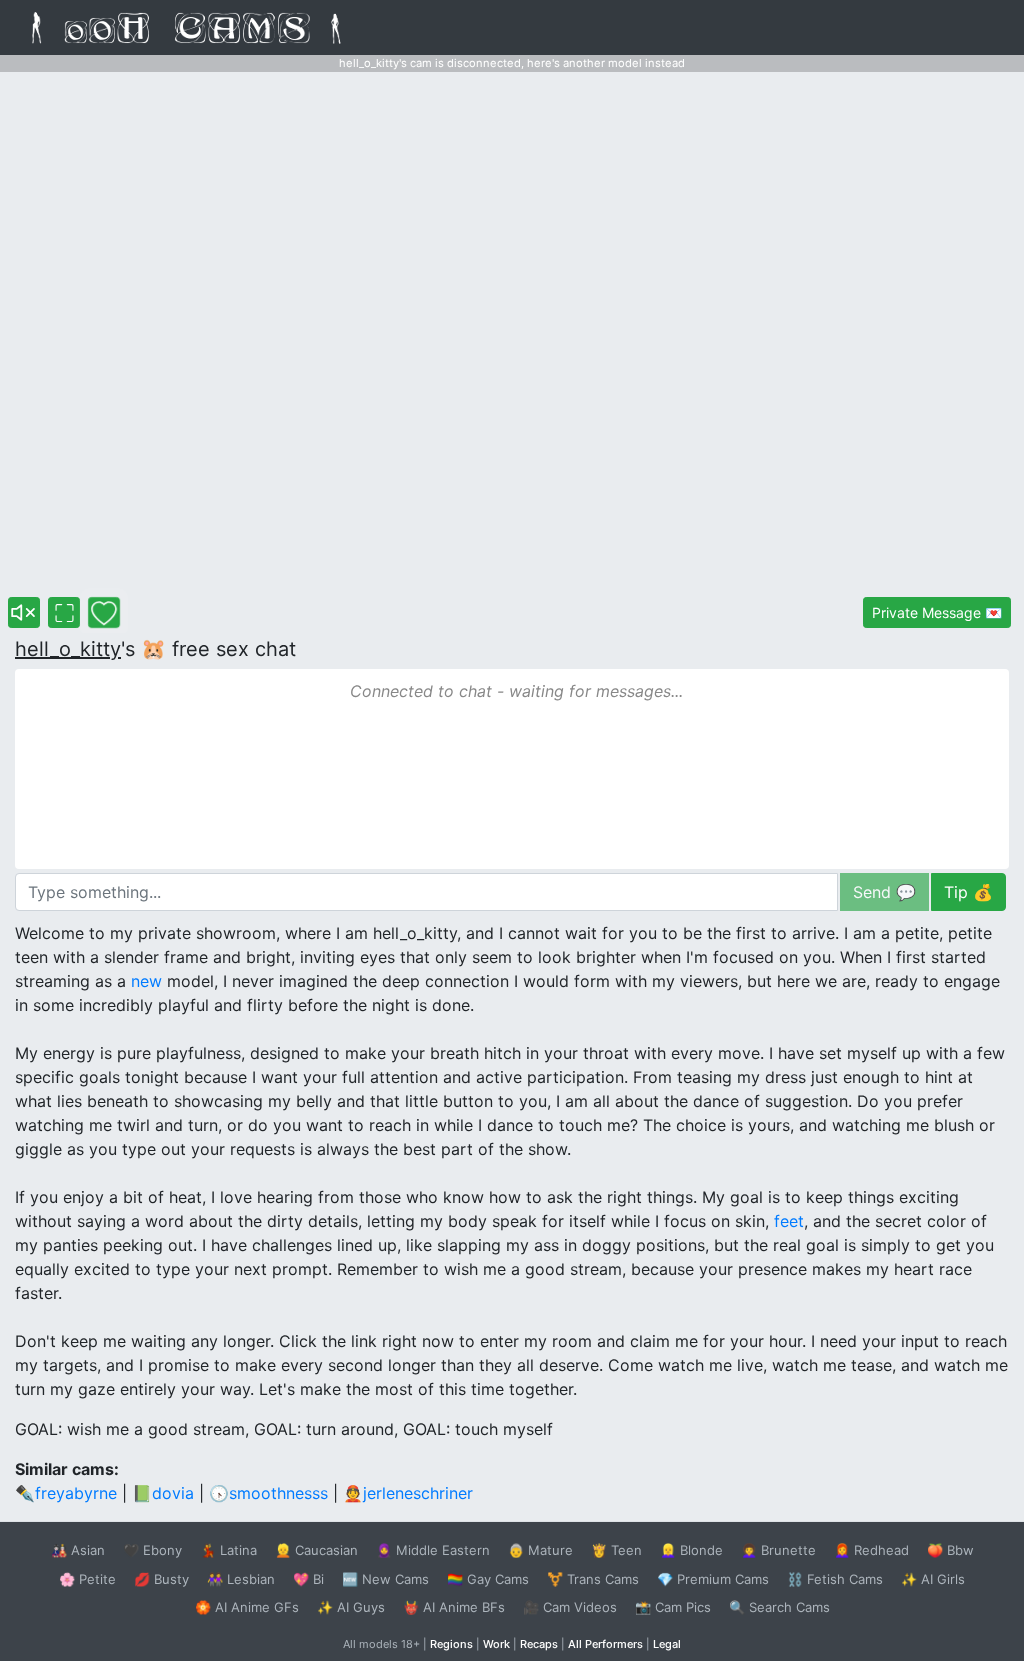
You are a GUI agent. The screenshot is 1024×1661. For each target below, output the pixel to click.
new (146, 981)
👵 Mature (540, 1550)
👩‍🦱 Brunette (778, 1550)
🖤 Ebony (152, 1550)
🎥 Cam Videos (570, 1607)
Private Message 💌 (937, 612)
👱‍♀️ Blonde (691, 1550)
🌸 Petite (87, 1579)
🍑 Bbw (950, 1550)
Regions (451, 1644)
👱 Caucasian (316, 1550)
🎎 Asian (78, 1550)
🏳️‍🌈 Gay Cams (488, 1579)
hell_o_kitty (68, 649)
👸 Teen (616, 1550)
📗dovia (163, 1493)
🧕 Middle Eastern (433, 1550)
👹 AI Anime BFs (454, 1607)
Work (496, 1644)
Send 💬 (884, 892)
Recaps (539, 1644)
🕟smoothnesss (268, 1493)
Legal (667, 1644)
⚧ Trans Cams (593, 1579)
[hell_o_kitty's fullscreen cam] (64, 612)
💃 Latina (228, 1550)
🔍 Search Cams (779, 1607)
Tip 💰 (968, 892)
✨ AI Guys (351, 1607)
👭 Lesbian (241, 1579)
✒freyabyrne (66, 1493)
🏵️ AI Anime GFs (247, 1607)
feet (789, 1221)
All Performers (605, 1644)
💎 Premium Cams (713, 1579)
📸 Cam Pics (673, 1607)
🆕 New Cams (385, 1579)
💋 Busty (161, 1579)
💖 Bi (308, 1579)
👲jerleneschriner (408, 1493)
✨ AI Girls (933, 1579)
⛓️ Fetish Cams (835, 1579)
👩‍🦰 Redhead (871, 1550)
